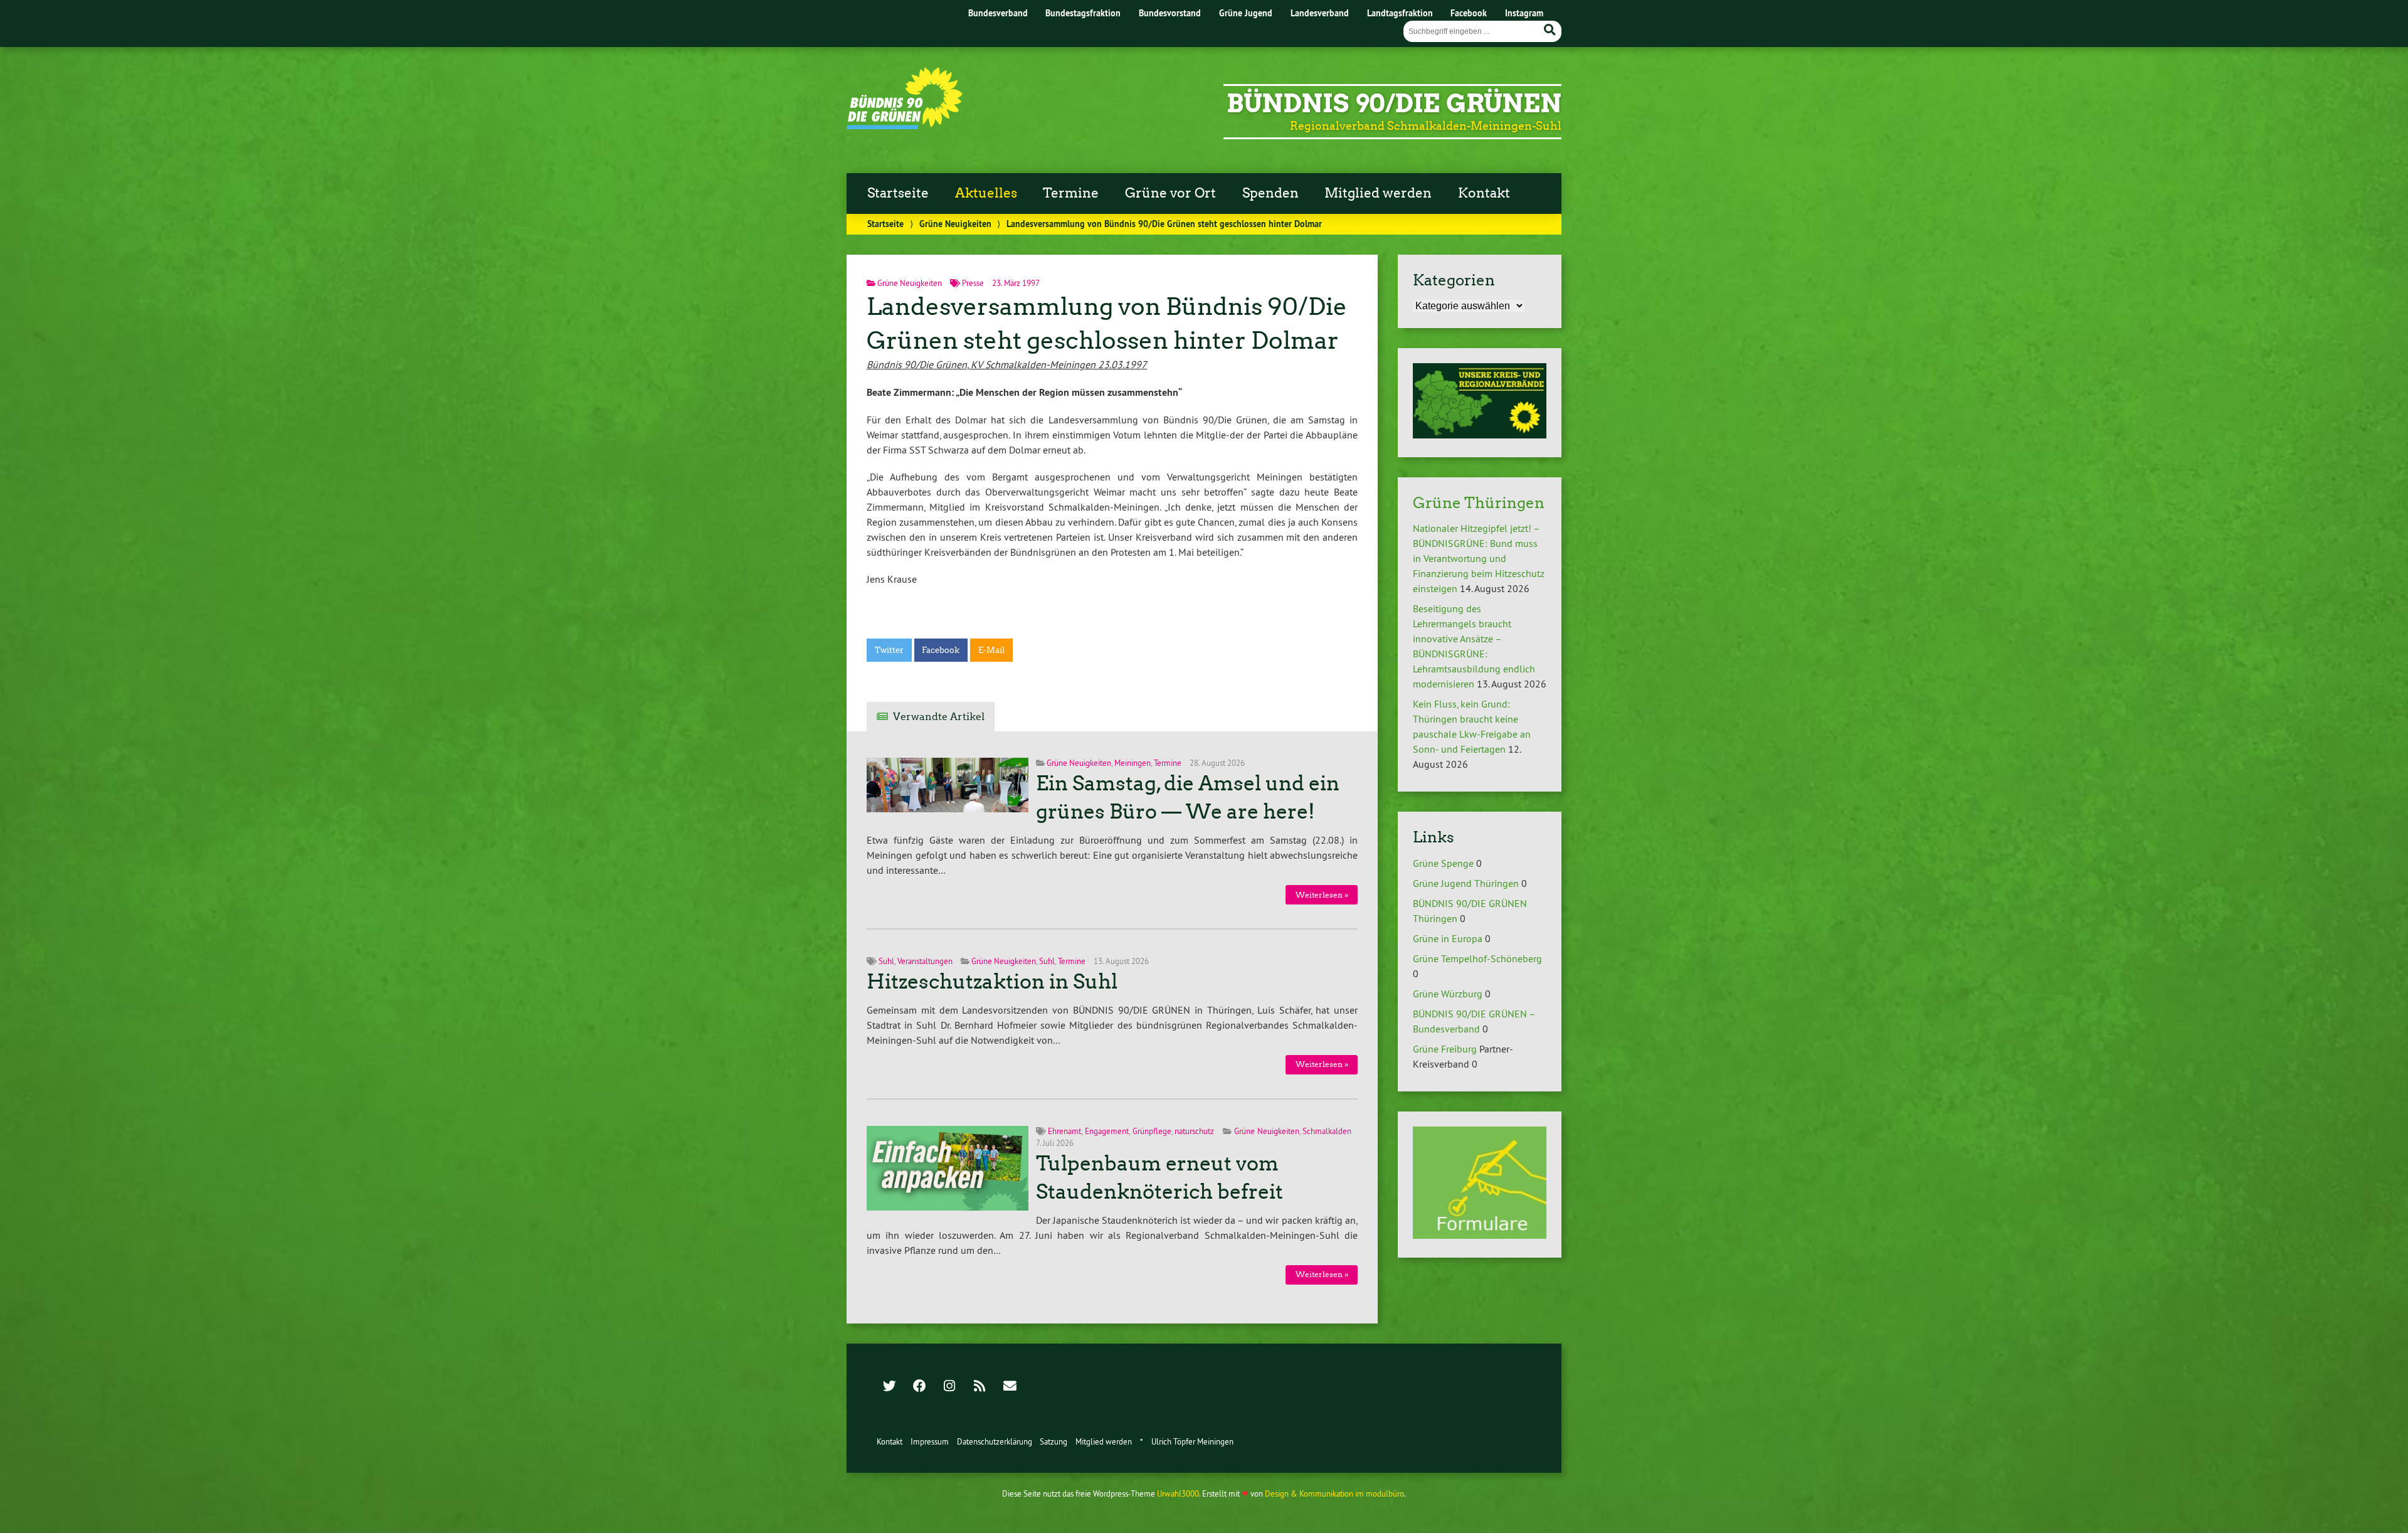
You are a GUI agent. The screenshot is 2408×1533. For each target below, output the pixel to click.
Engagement (1107, 1131)
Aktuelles (986, 193)
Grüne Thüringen (1479, 503)
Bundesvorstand (1170, 13)
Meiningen (1133, 763)
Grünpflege (1152, 1131)
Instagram (1524, 13)
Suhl (886, 961)
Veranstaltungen (925, 961)
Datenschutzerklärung (995, 1441)
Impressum (930, 1441)
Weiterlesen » (1322, 895)
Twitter (889, 650)
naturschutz (1194, 1131)
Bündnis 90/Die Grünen (1394, 103)
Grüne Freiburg (1445, 1049)
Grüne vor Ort (1170, 193)
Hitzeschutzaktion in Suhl (992, 982)
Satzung (1053, 1441)
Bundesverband (998, 13)
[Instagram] (949, 1387)
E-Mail (991, 650)
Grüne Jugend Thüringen (1466, 883)
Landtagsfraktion (1400, 13)
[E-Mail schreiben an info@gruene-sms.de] (1010, 1387)
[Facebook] (919, 1387)
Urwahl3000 (1178, 1493)
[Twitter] (889, 1387)
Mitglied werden (1378, 193)
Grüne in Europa (1448, 938)
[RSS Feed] (980, 1387)
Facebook (1469, 13)
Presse (973, 283)
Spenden (1270, 193)
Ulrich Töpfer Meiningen (1192, 1441)
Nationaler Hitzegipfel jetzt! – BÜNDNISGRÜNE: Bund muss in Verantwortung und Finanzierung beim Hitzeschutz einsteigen (1479, 558)
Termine (1071, 193)
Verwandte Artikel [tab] (939, 717)
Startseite (898, 193)
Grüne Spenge (1443, 863)
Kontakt (1484, 193)
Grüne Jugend (1246, 13)
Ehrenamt (1064, 1131)
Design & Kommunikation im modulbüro (1334, 1493)
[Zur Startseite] (905, 125)
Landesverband (1320, 13)
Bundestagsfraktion (1083, 13)
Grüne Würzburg (1448, 994)
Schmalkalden (1327, 1131)
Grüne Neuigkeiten (955, 224)
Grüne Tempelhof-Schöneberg (1477, 958)
